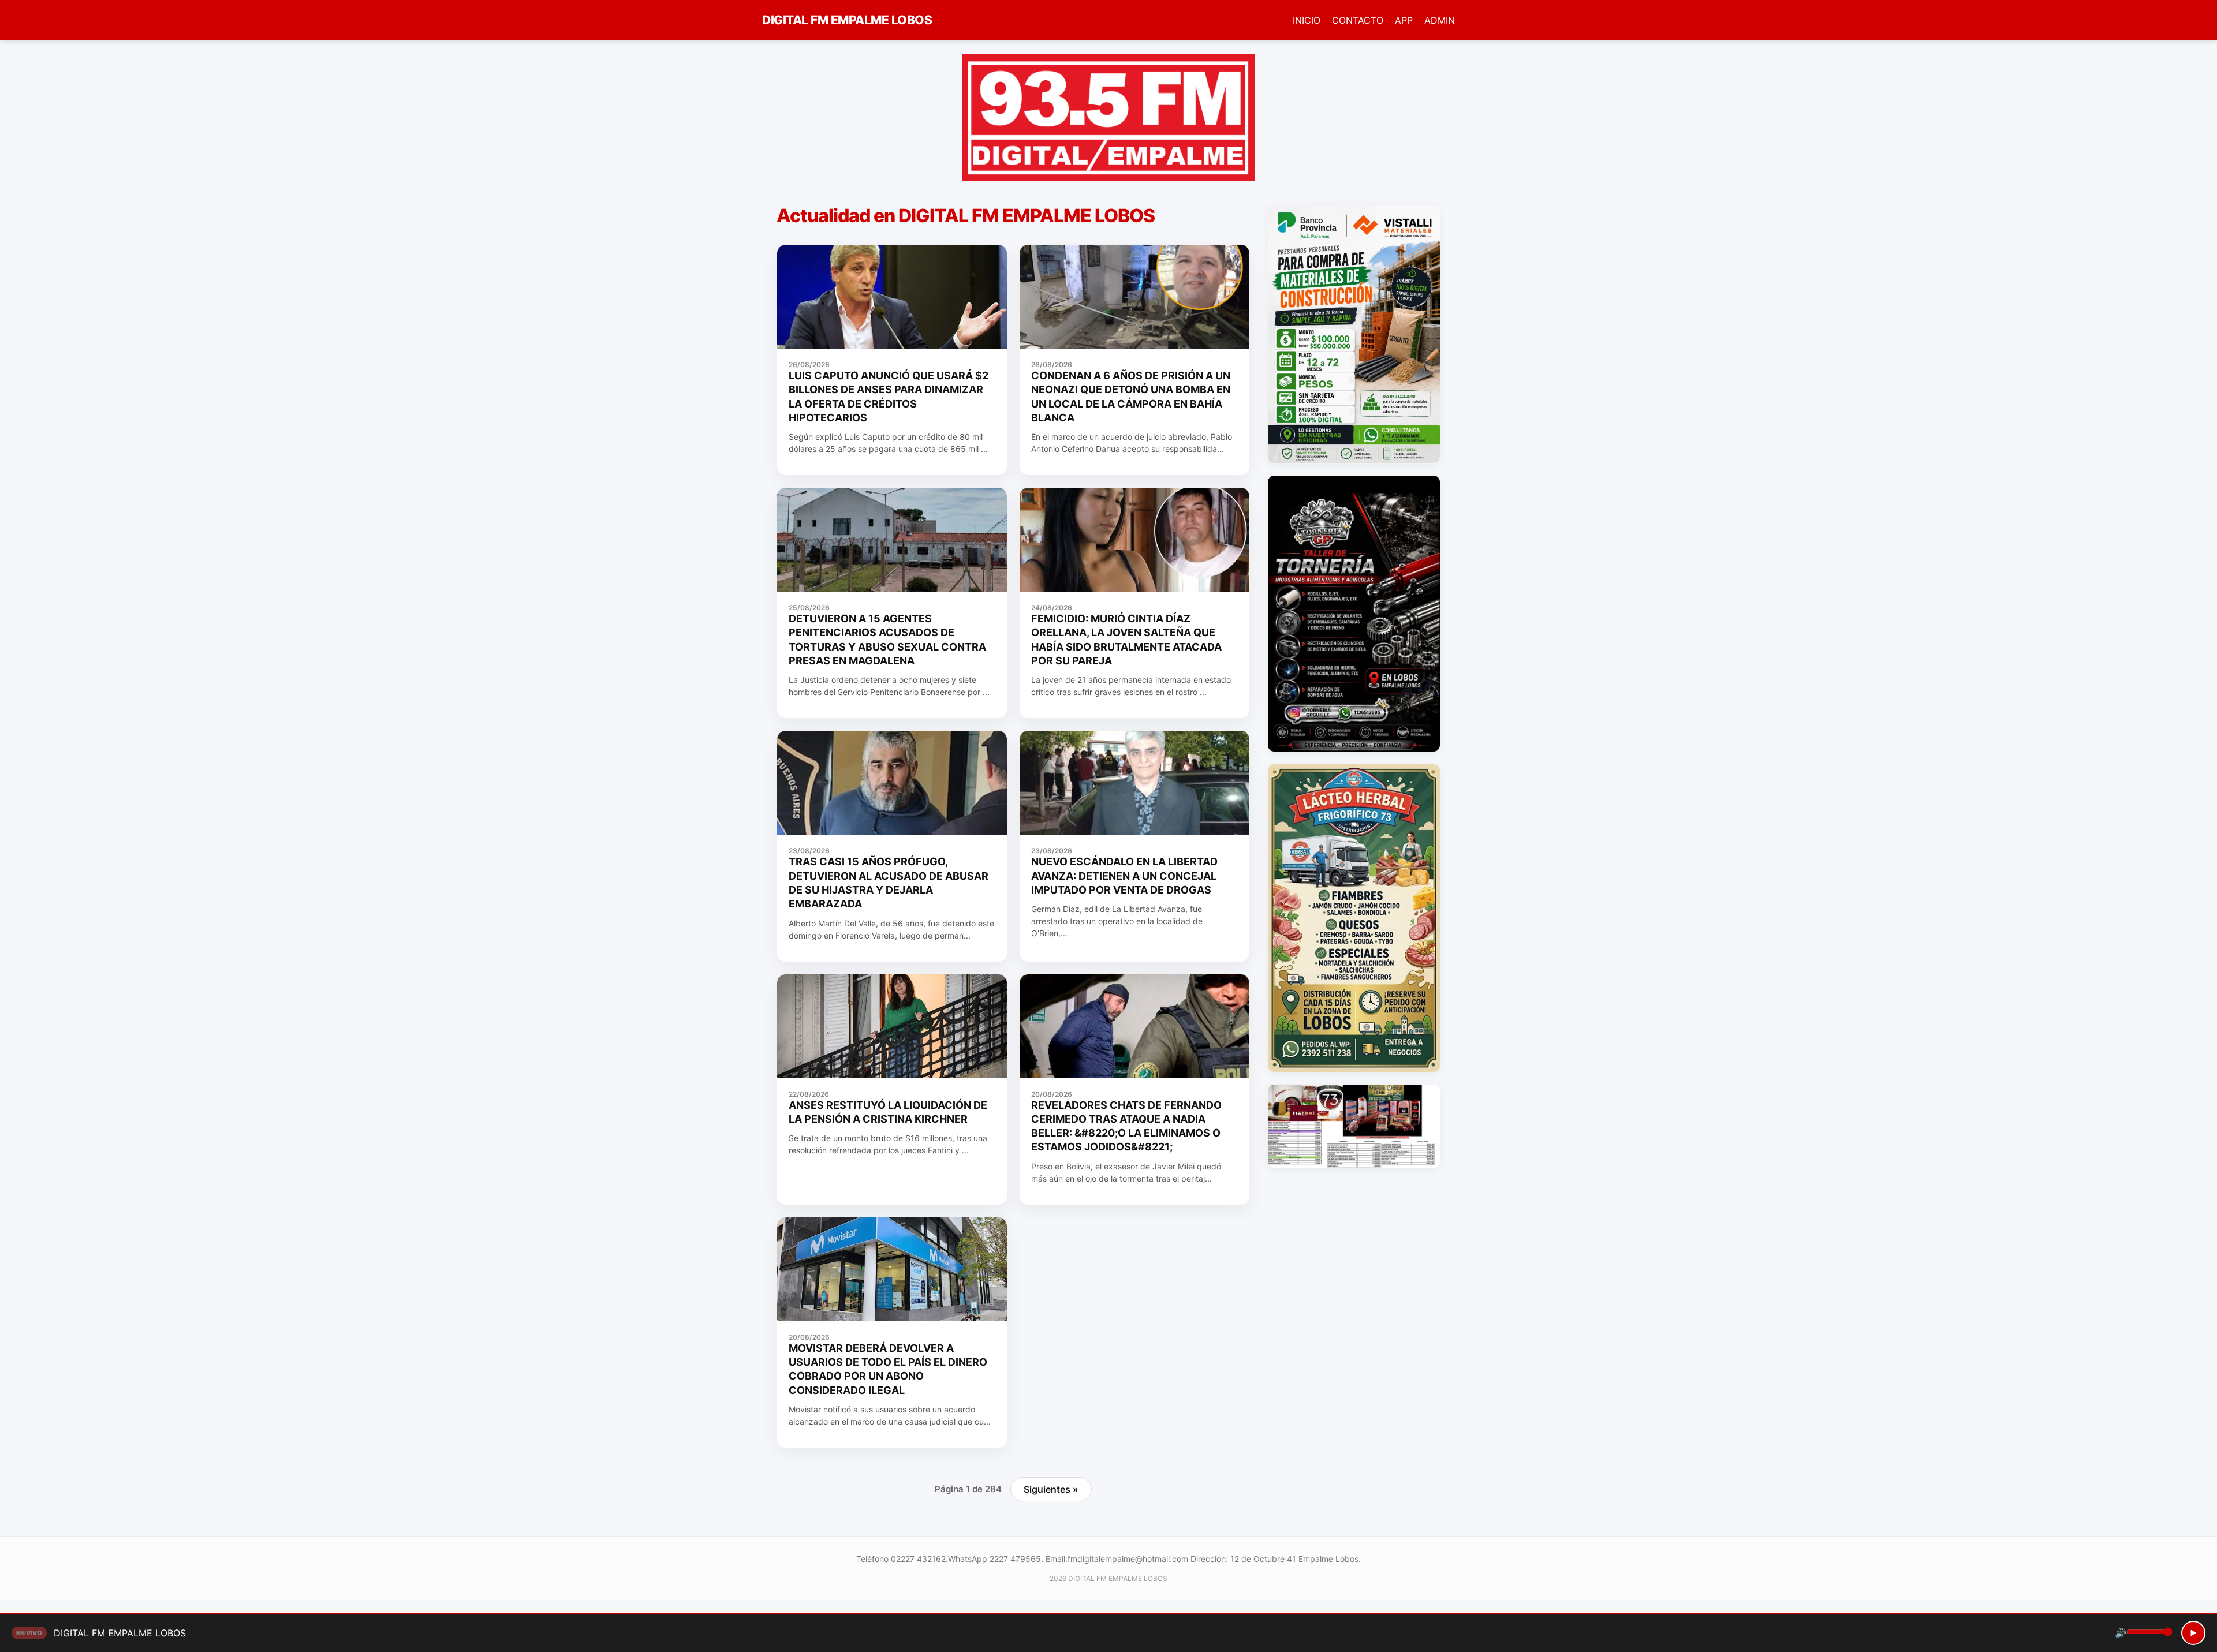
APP (1404, 20)
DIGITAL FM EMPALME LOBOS (847, 20)
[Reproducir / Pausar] (2193, 1633)
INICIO (1307, 20)
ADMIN (1440, 20)
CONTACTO (1358, 20)
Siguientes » (1051, 1489)
